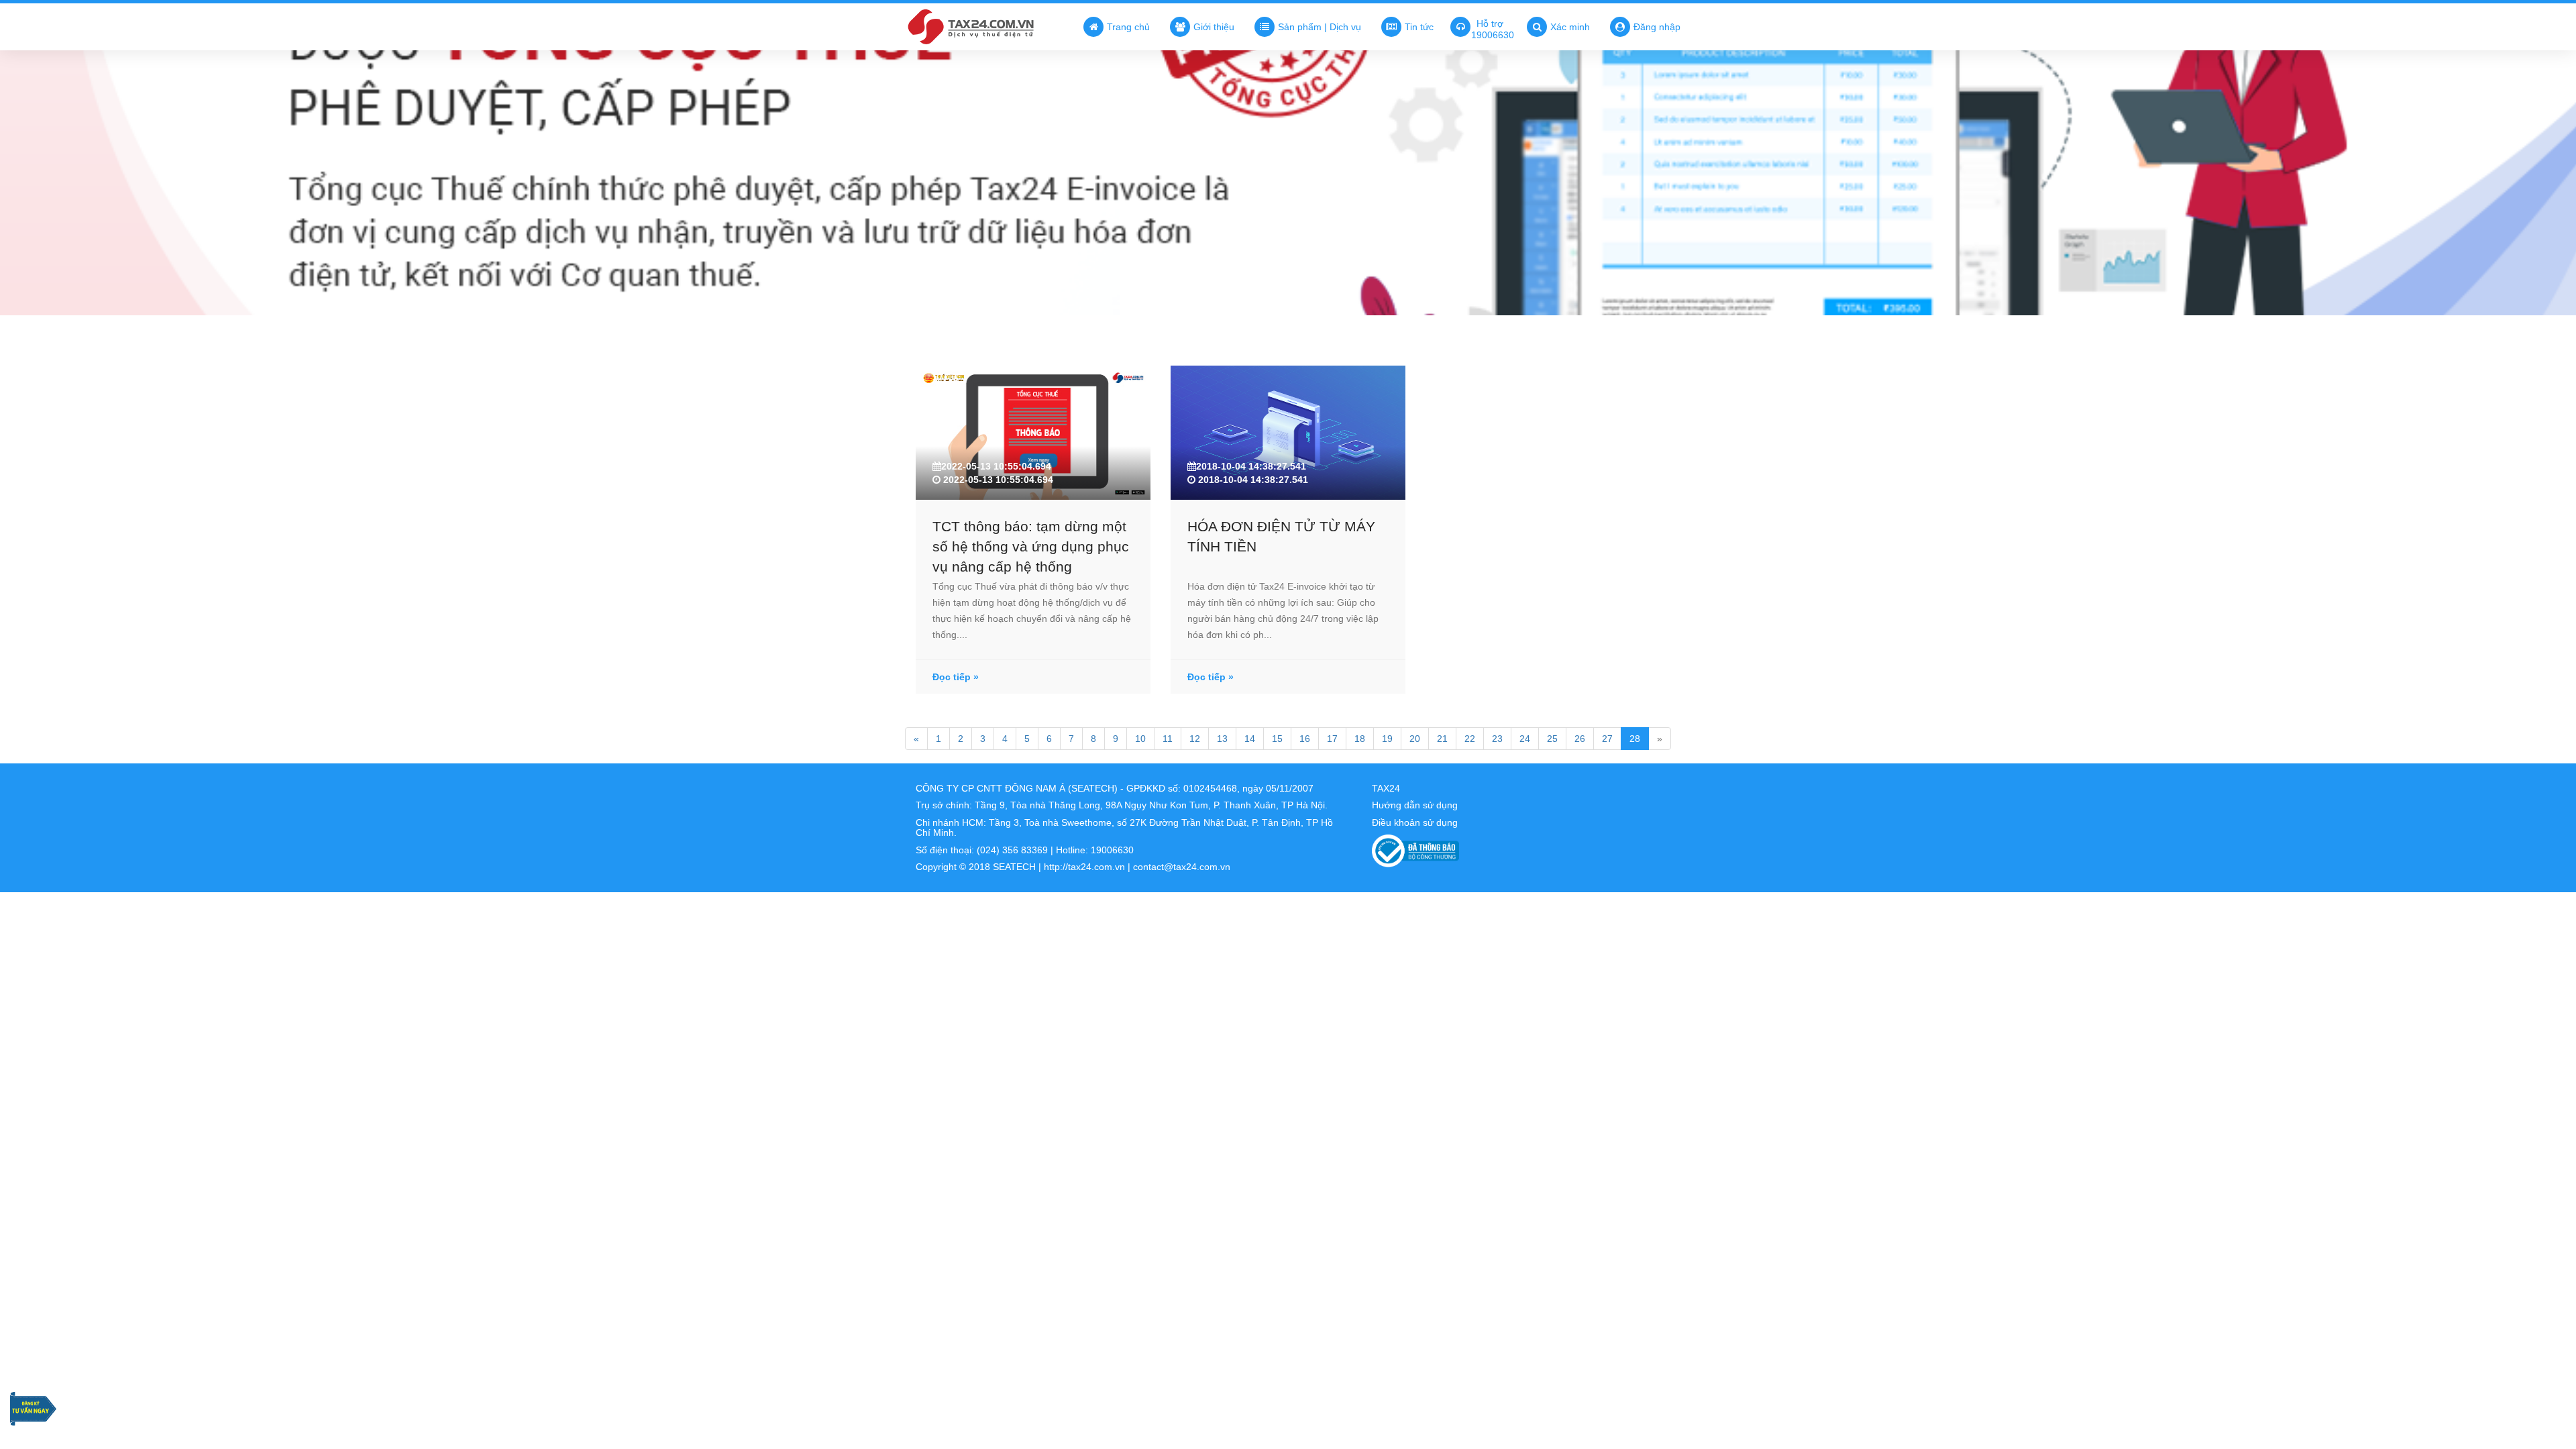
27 (1607, 739)
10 (1140, 739)
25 (1552, 739)
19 (1387, 739)
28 (1635, 739)
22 (1470, 739)
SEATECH (1014, 867)
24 (1525, 739)
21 (1442, 739)
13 (1222, 739)
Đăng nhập (1657, 27)
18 (1360, 739)
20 (1415, 739)
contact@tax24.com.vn (1182, 867)
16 (1305, 739)
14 (1250, 739)
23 (1497, 739)
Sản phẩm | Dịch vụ (1320, 27)
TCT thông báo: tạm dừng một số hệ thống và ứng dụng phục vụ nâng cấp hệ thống (1031, 546)
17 (1332, 739)
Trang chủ (1128, 27)
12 (1195, 739)
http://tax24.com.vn (1084, 867)
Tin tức (1419, 27)
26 (1580, 739)
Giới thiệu (1214, 27)
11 (1168, 739)
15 (1277, 739)
